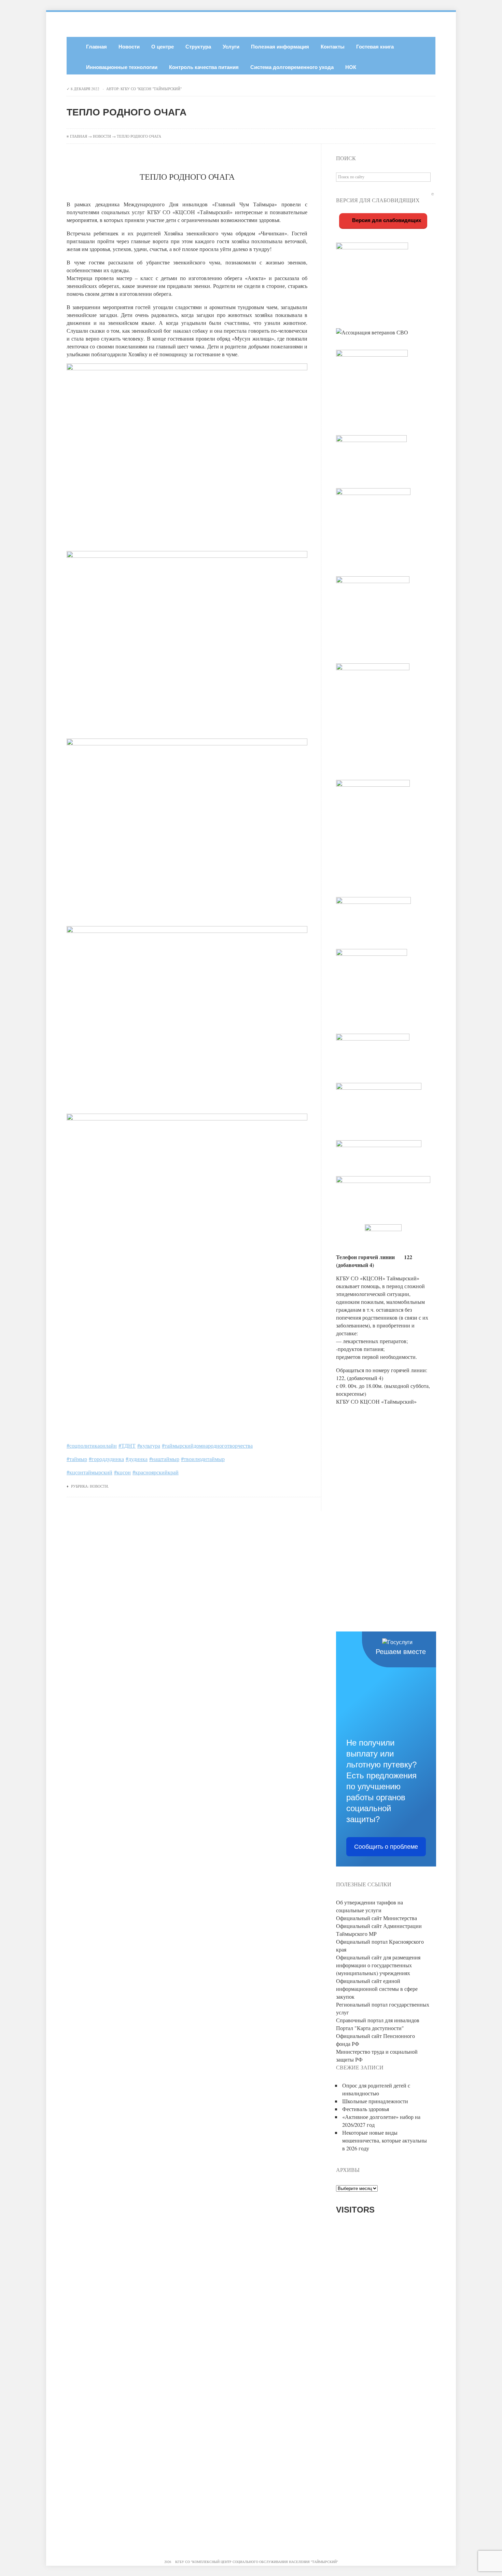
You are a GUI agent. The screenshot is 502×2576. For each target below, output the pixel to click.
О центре (163, 47)
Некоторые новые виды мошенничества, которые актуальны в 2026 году (385, 2140)
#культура (149, 1445)
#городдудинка (106, 1459)
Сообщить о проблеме (386, 1847)
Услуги (231, 47)
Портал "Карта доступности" (370, 2028)
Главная (96, 47)
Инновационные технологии (122, 67)
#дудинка (137, 1459)
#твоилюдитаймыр (203, 1459)
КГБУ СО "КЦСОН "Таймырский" (151, 89)
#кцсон (122, 1472)
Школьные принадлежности (375, 2101)
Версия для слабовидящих (386, 220)
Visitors (355, 2210)
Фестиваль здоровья (366, 2109)
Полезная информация (280, 47)
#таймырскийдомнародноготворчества (207, 1445)
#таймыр (77, 1459)
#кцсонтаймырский (89, 1472)
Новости (129, 47)
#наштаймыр (164, 1459)
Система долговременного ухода (292, 67)
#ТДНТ (127, 1445)
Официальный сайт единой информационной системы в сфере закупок (377, 1989)
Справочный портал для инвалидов (378, 2020)
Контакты (333, 47)
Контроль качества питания (204, 67)
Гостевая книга (375, 47)
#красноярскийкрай (156, 1472)
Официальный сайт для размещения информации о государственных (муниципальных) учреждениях (378, 1965)
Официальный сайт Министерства (376, 1918)
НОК (351, 67)
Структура (198, 47)
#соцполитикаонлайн (92, 1445)
